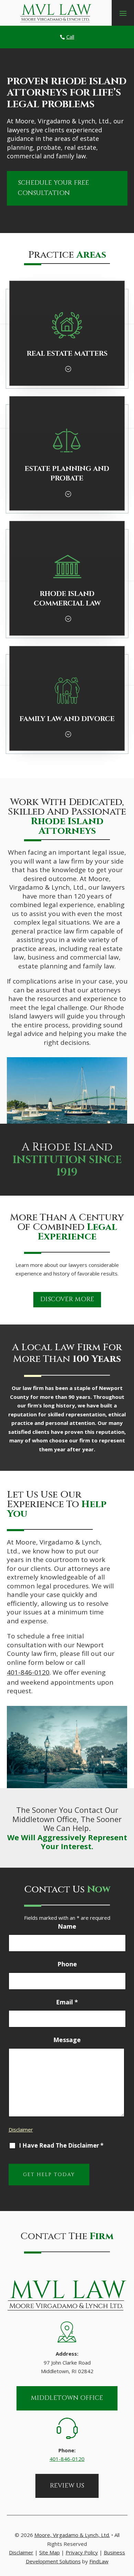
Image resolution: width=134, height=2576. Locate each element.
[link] (56, 13)
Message (67, 2040)
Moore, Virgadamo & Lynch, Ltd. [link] (72, 2535)
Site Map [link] (49, 2552)
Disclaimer (21, 2129)
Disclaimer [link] (21, 2552)
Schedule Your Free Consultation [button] (53, 188)
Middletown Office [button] (67, 2398)
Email (67, 2002)
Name (67, 1926)
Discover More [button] (67, 1299)
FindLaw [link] (99, 2561)
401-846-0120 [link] (28, 1672)
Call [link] (70, 37)
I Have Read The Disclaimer (61, 2145)
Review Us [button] (67, 2486)
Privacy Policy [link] (82, 2552)
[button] (123, 13)
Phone (67, 1964)
